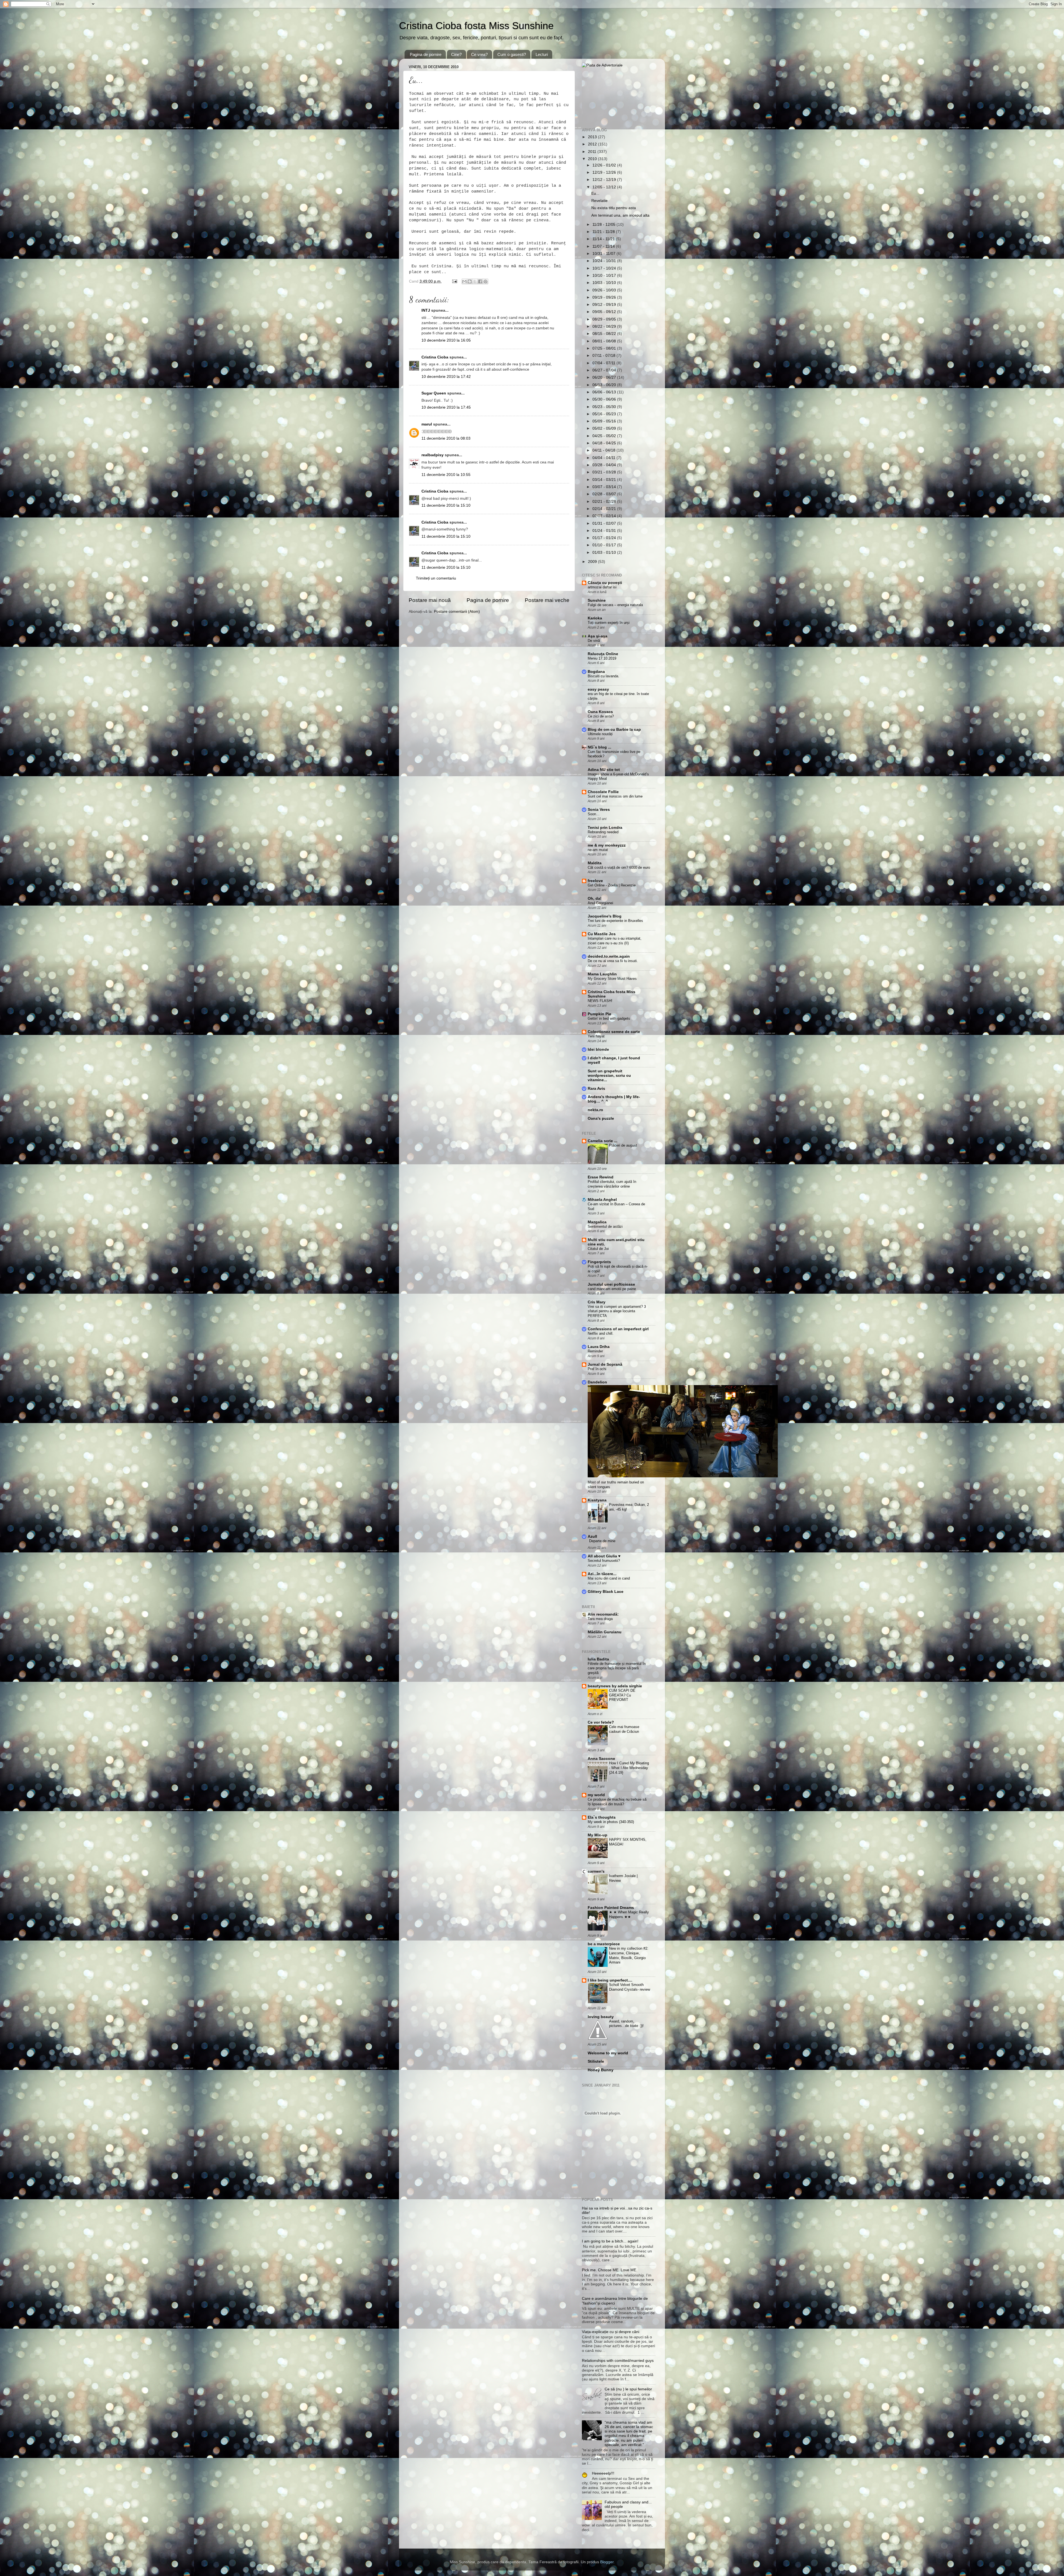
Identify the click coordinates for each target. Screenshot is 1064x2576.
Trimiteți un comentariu (436, 578)
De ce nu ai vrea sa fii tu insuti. (613, 961)
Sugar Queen (434, 393)
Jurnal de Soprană (605, 1364)
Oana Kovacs (600, 712)
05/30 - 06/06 (605, 399)
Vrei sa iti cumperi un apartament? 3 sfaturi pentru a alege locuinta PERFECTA (617, 1311)
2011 (593, 152)
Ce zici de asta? (601, 716)
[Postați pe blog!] (470, 281)
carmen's (596, 1871)
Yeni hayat (596, 1036)
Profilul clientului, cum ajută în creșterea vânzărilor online (612, 1184)
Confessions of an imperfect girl (618, 1329)
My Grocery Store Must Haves (612, 979)
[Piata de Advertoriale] (602, 65)
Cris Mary (597, 1302)
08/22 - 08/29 (605, 326)
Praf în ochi (597, 1369)
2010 (593, 159)
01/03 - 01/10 (605, 553)
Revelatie (599, 201)
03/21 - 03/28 (605, 472)
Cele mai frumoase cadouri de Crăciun (624, 1729)
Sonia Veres (599, 810)
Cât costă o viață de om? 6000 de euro (619, 867)
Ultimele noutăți (600, 734)
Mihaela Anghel (602, 1200)
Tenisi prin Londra (605, 828)
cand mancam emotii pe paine (612, 1289)
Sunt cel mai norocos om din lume (615, 796)
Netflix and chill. (601, 1333)
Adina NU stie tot (604, 770)
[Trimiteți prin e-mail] (464, 281)
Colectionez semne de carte (614, 1032)
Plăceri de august (623, 1145)
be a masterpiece (604, 1944)
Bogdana (596, 672)
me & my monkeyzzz (607, 845)
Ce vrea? (479, 54)
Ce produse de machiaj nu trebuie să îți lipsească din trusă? (617, 1802)
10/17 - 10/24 (605, 268)
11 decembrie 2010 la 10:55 (446, 475)
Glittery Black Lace (606, 1592)
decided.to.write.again (609, 956)
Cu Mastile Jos (602, 934)
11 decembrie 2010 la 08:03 (446, 438)
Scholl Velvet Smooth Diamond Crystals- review (630, 1987)
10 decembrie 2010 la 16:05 (446, 340)
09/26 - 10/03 (605, 290)
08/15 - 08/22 (605, 334)
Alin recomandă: (603, 1614)
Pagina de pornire (426, 54)
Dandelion (597, 1382)
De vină (594, 641)
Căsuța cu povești (605, 583)
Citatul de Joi (598, 1249)
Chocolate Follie (603, 792)
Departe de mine (602, 1541)
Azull (592, 1536)
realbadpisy (433, 455)
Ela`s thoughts (602, 1817)
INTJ (426, 310)
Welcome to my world (608, 2053)
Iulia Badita (598, 1659)
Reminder (595, 1351)
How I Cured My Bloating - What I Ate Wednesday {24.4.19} (629, 1768)
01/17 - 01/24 (605, 538)
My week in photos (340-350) (611, 1822)
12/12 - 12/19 (605, 180)
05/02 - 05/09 (605, 428)
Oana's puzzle (601, 1118)
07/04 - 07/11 (604, 363)
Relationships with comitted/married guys (618, 2361)
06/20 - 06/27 (605, 377)
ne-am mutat (598, 850)
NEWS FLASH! (600, 1001)
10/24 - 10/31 (605, 261)
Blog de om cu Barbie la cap (614, 730)
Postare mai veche (547, 600)
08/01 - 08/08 (605, 341)
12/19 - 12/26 (605, 172)
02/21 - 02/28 (605, 502)
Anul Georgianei (600, 903)
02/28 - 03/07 (605, 494)
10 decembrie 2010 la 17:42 (446, 377)
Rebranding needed (603, 832)
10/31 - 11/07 (604, 254)
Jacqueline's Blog (605, 916)
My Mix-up (598, 1835)
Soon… (594, 814)
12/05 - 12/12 (605, 187)
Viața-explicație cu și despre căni (611, 2332)
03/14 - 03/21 (605, 480)
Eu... (595, 193)
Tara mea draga (600, 1619)
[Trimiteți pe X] (475, 281)
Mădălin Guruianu (605, 1632)
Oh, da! (595, 899)
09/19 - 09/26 (605, 297)
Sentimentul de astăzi (605, 1227)
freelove (595, 881)
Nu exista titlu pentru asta (614, 208)
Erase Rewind (601, 1177)
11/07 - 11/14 (604, 246)
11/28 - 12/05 (604, 225)
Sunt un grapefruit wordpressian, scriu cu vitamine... (609, 1076)
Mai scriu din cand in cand (609, 1578)
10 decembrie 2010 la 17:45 (446, 407)
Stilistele (596, 2061)
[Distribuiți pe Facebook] (480, 281)
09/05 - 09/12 (605, 312)
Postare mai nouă (430, 600)
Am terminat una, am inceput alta (620, 215)
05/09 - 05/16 (605, 421)
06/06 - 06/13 (605, 392)
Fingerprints (599, 1262)
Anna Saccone (601, 1759)
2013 (593, 137)
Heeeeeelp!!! (603, 2473)
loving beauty (601, 2017)
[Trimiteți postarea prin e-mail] (454, 281)
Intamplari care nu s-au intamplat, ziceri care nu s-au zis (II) (615, 941)
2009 (593, 562)
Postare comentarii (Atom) (457, 612)
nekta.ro (595, 1110)
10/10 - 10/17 (605, 275)
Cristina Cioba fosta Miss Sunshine (476, 26)
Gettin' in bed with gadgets (609, 1018)
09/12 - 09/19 (605, 305)
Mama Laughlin (602, 974)
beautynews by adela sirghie (615, 1686)
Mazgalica (597, 1222)
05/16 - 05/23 (605, 414)
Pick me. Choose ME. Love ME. (610, 2270)
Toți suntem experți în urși (609, 623)
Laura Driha (599, 1347)
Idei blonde (598, 1049)
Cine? (456, 54)
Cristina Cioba (435, 357)
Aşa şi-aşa (598, 636)
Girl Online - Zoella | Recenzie (612, 885)
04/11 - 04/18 (604, 450)
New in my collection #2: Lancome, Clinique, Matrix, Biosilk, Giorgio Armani (629, 1955)
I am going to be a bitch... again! (610, 2241)
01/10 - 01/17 (605, 545)
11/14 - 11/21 (604, 239)
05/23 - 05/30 (605, 407)
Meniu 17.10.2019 (602, 658)
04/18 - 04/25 (605, 443)
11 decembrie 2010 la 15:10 (446, 505)
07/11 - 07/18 (604, 356)
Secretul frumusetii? (604, 1561)
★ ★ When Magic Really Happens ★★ (629, 1914)
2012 (593, 144)
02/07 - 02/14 (605, 516)
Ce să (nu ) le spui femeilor (628, 2389)
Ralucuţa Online (603, 654)
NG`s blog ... (599, 747)
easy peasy (598, 689)
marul (427, 424)
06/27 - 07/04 (605, 370)
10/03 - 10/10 (605, 283)
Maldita (595, 863)
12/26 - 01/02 (605, 165)
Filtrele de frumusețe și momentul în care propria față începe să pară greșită (617, 1668)
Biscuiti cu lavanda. (603, 676)
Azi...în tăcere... (602, 1574)
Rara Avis (596, 1089)
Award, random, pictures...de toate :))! (626, 2024)
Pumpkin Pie (599, 1014)
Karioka (595, 618)
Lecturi (542, 54)
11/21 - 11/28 (604, 232)
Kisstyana (597, 1500)
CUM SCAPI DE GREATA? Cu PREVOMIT (622, 1695)
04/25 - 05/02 (605, 436)
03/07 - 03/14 (605, 487)
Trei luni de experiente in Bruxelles (615, 921)
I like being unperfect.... (610, 1980)
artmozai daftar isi (602, 587)
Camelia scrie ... (603, 1141)
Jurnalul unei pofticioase (611, 1284)
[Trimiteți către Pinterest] (485, 281)
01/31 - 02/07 (605, 523)
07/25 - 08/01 (605, 348)
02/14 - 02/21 (605, 509)
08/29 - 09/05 (605, 319)
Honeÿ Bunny (601, 2070)
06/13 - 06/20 (605, 385)
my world (596, 1795)
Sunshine (597, 600)
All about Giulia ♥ (604, 1556)
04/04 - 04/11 (604, 458)
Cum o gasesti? (512, 54)
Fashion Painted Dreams (611, 1908)
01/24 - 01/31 (605, 531)
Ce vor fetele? (601, 1722)
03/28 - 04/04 (605, 465)
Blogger (607, 2562)
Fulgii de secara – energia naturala (615, 605)
